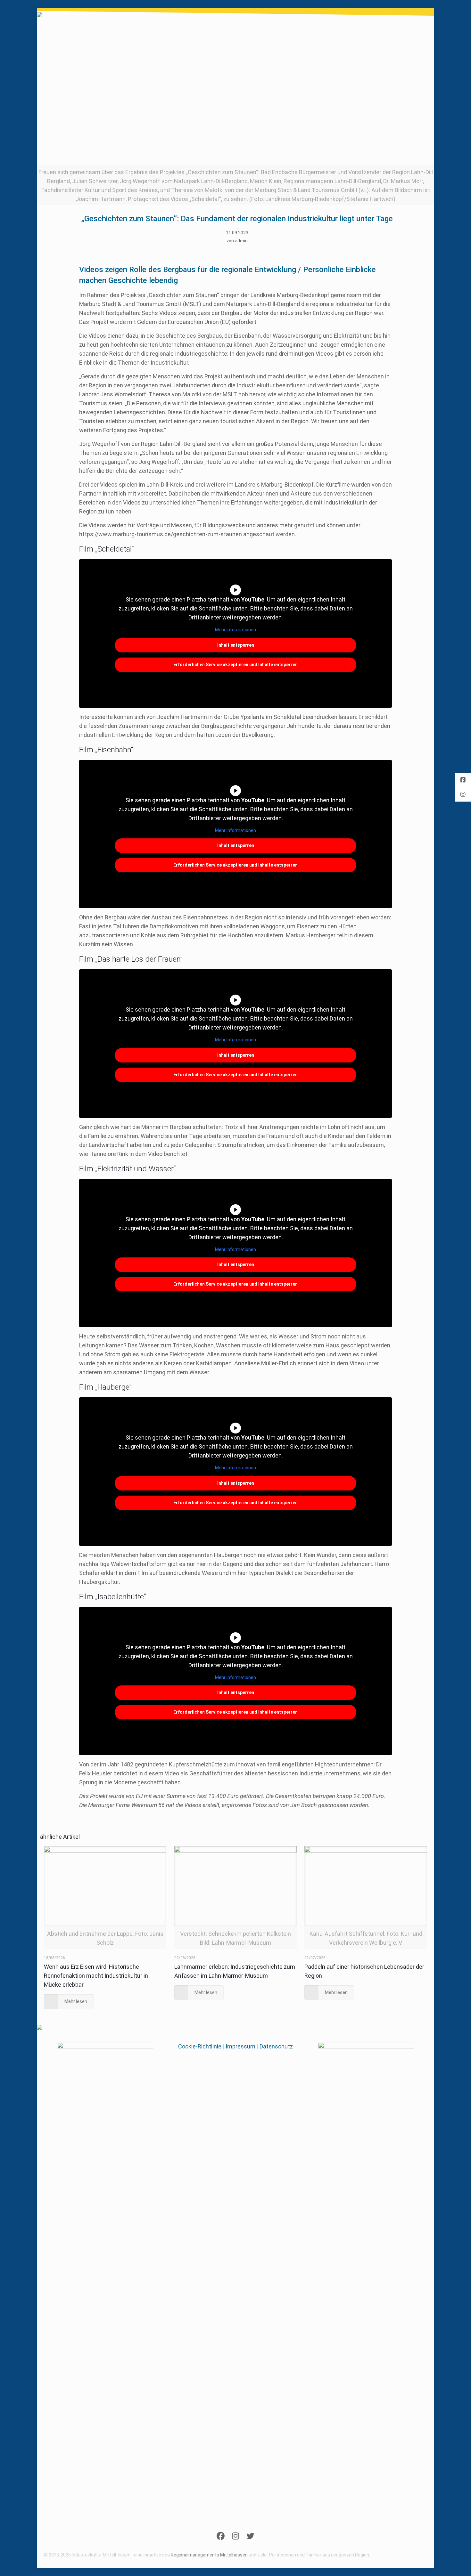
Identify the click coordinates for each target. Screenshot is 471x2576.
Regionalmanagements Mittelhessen (209, 2555)
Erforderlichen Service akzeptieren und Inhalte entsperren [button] (235, 665)
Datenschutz (276, 2046)
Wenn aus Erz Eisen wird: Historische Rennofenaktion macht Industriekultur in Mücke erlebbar (96, 1976)
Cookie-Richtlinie (200, 2046)
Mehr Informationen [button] (235, 630)
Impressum (240, 2046)
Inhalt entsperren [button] (236, 645)
